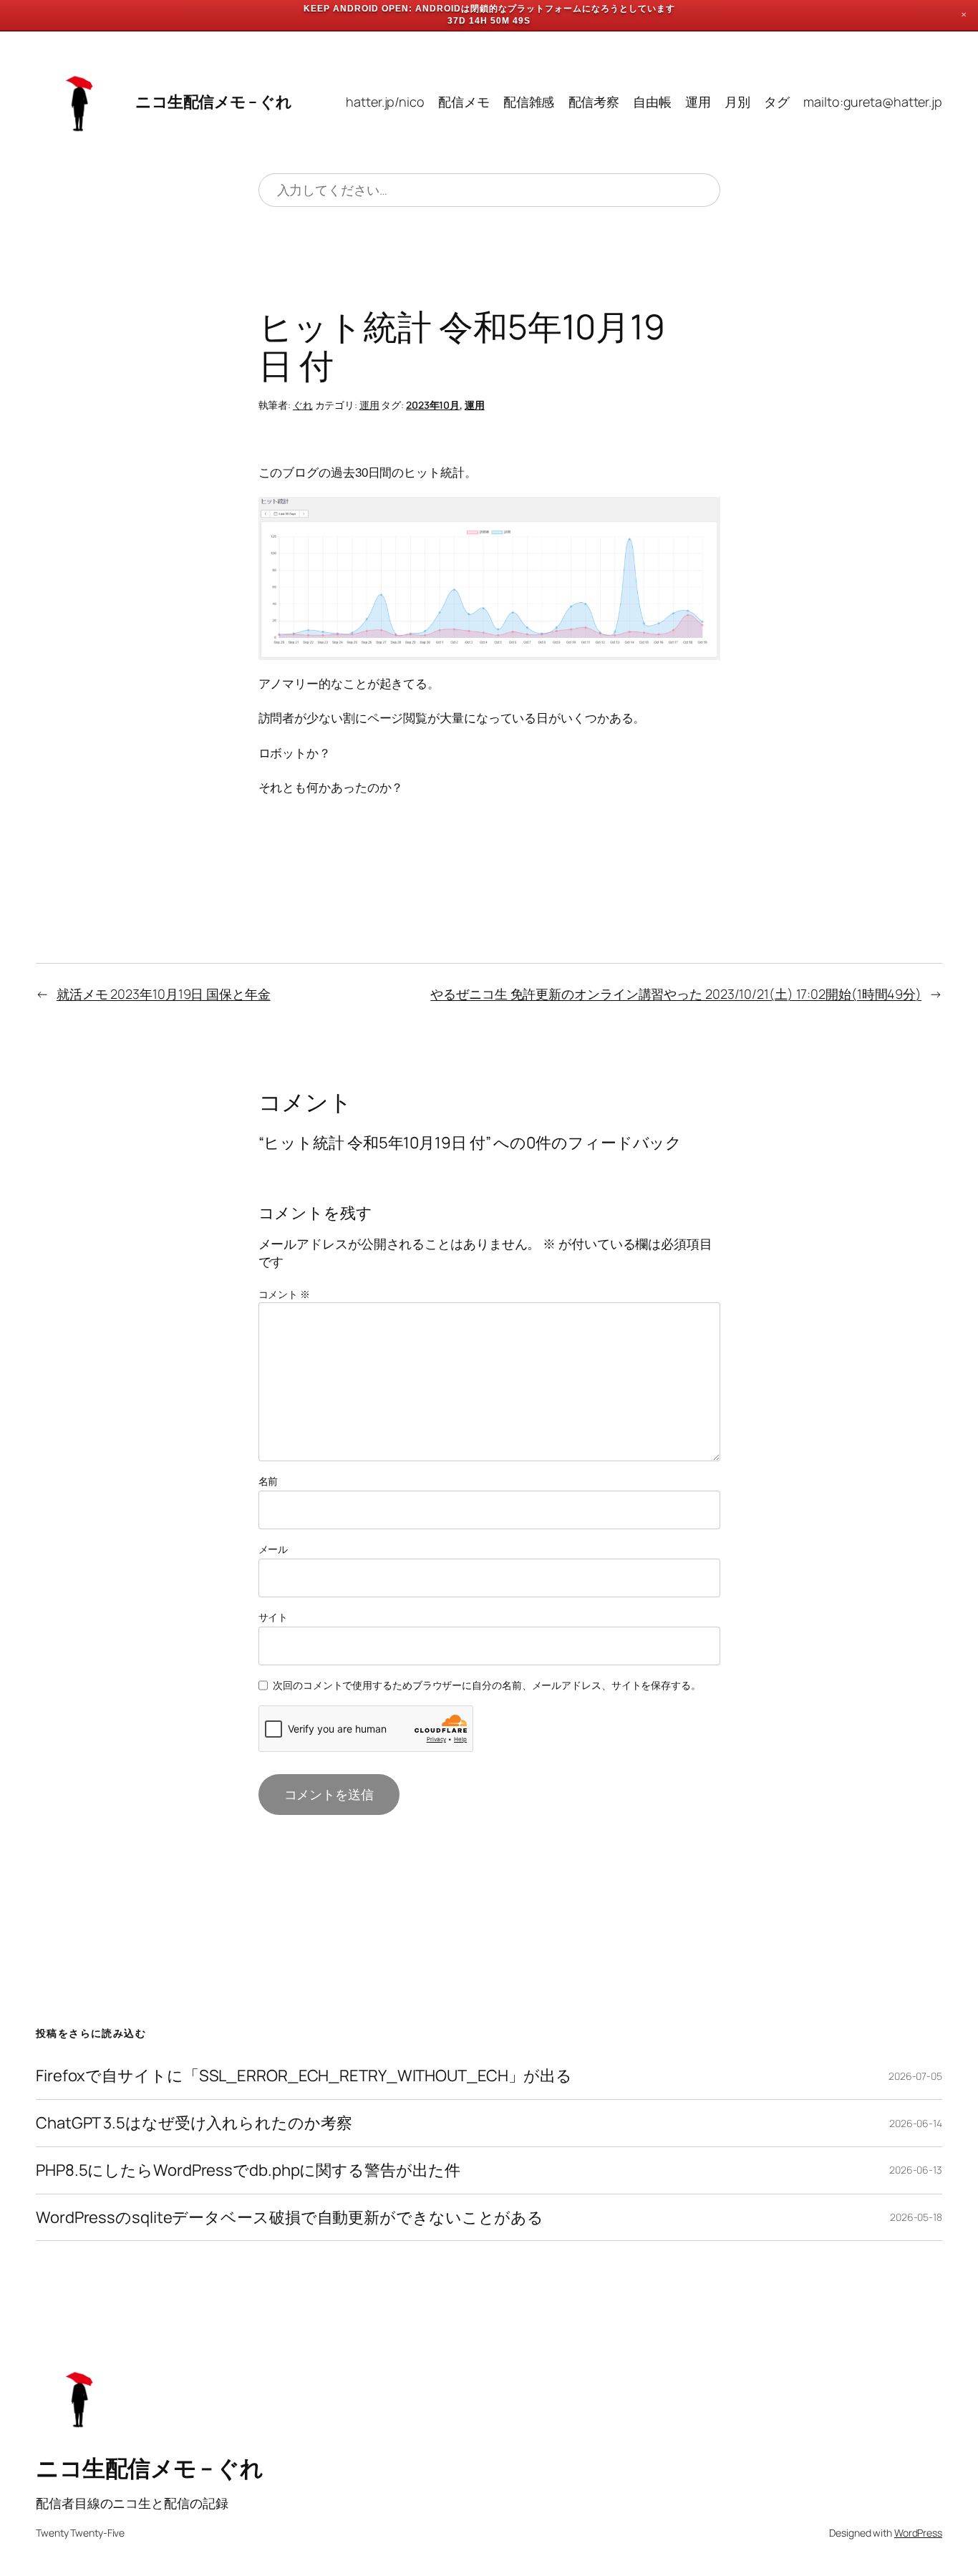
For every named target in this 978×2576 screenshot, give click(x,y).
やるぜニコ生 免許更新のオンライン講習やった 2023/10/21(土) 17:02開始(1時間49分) (676, 994)
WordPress (918, 2533)
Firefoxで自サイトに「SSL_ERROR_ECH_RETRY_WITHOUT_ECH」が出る (304, 2076)
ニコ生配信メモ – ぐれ (213, 102)
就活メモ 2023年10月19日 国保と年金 (164, 994)
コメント (284, 1294)
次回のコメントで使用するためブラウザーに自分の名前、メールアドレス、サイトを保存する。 (487, 1685)
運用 (369, 405)
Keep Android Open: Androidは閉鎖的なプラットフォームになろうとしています (489, 9)
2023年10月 (433, 405)
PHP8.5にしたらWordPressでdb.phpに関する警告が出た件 (248, 2170)
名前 (268, 1481)
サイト (273, 1617)
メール (273, 1549)
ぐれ (303, 405)
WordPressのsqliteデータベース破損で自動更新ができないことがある (290, 2218)
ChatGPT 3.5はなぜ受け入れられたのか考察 (194, 2123)
